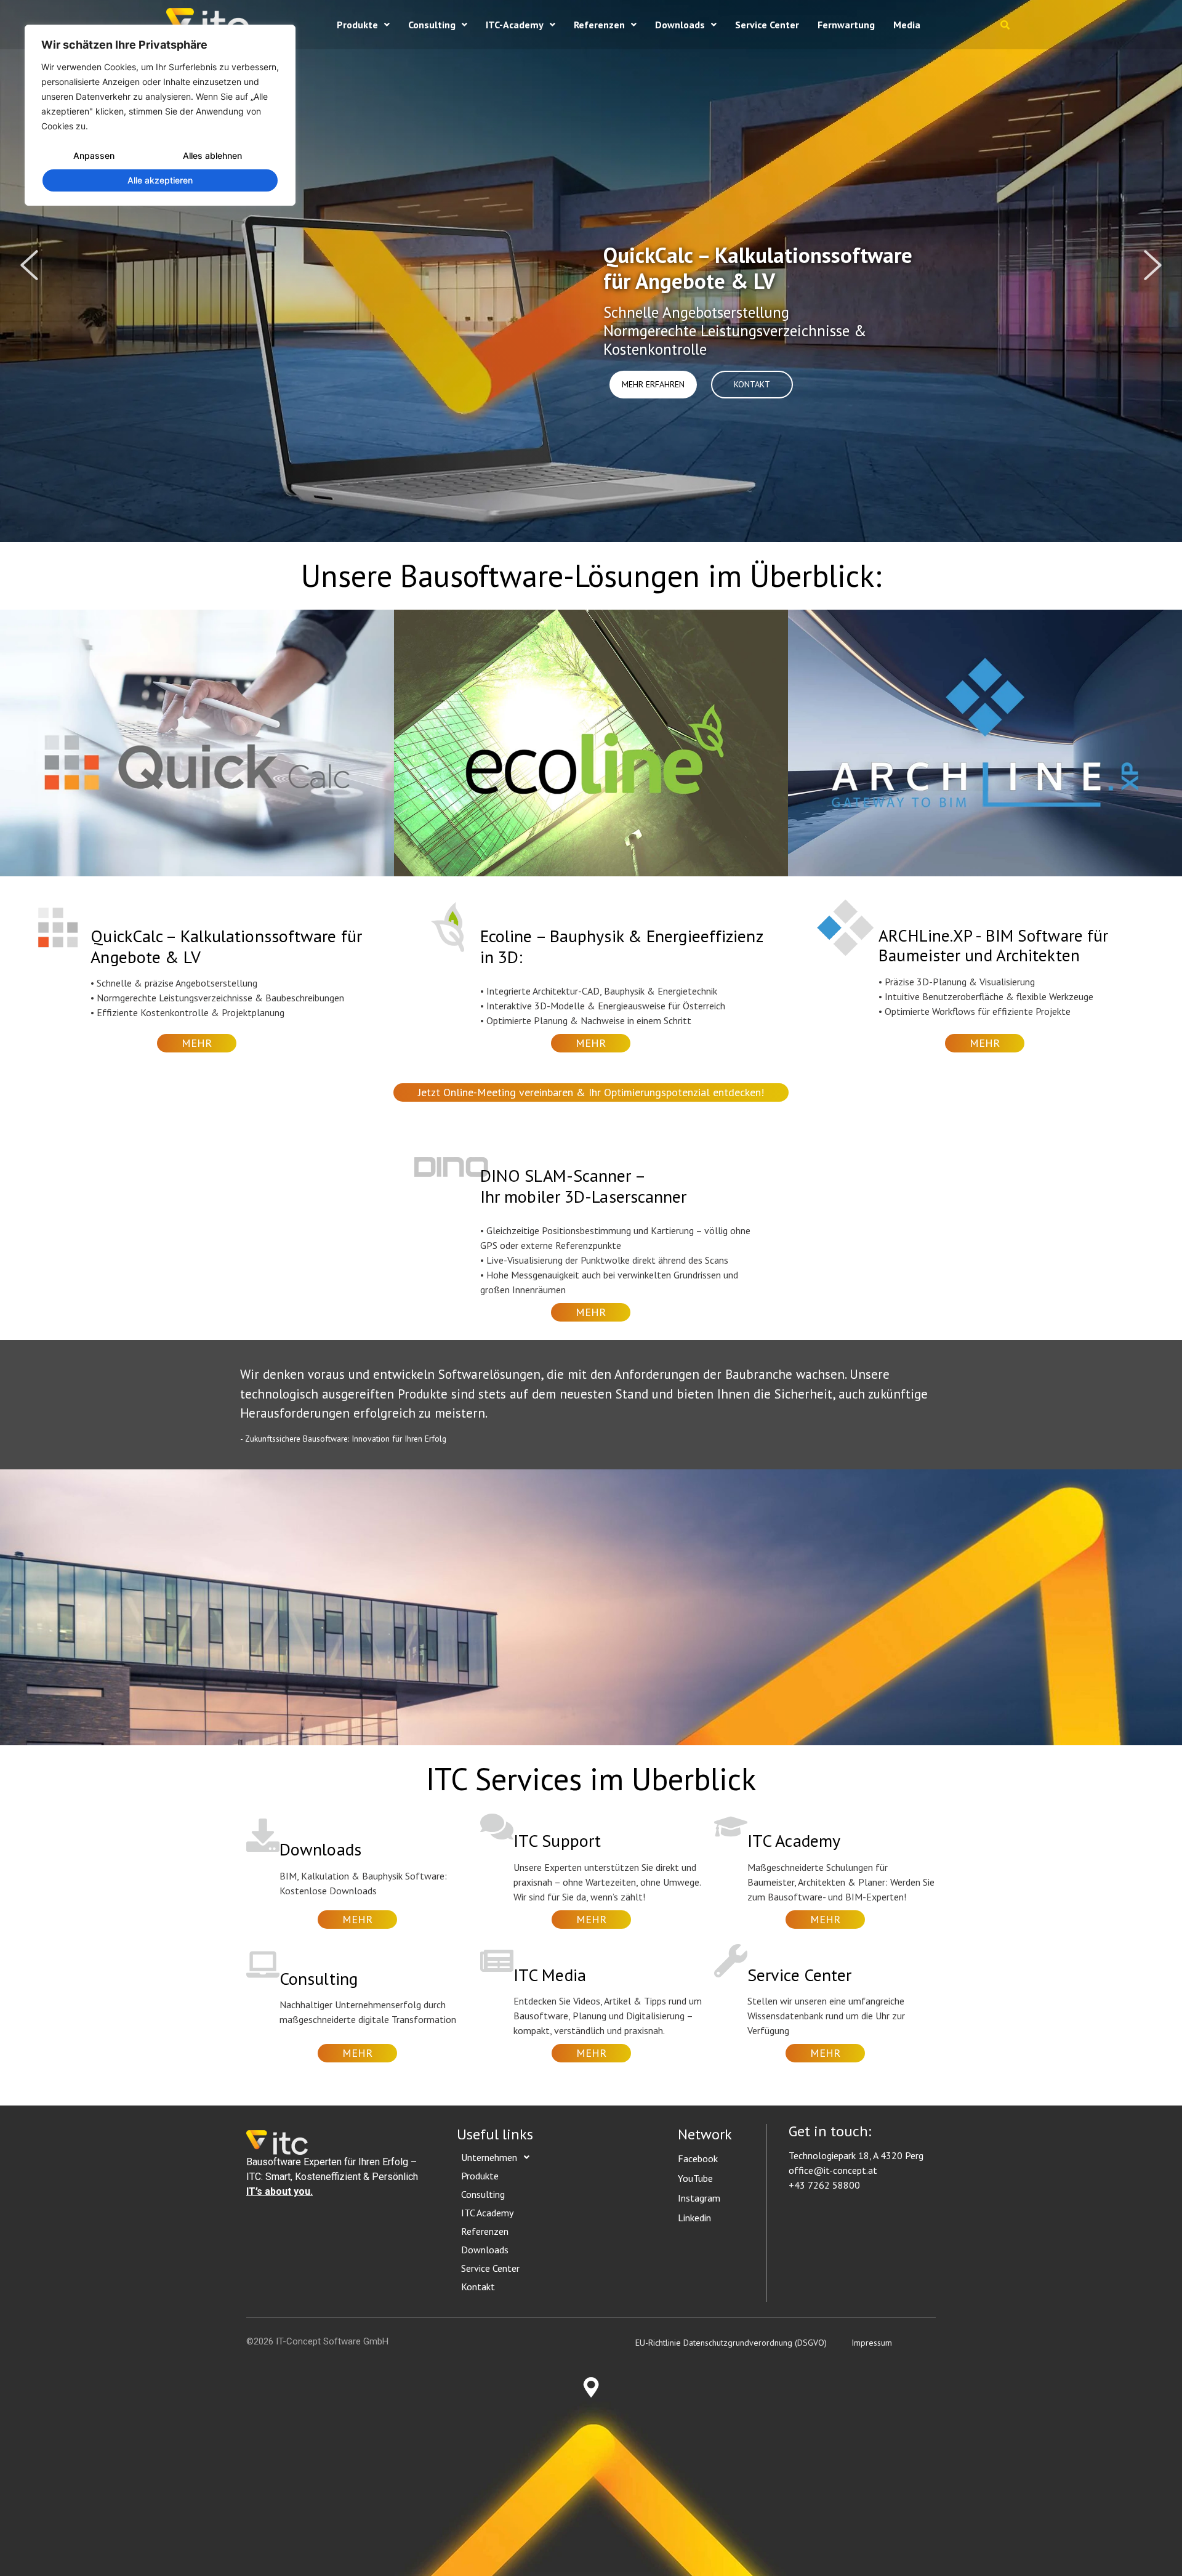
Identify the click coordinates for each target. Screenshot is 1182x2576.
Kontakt (478, 2287)
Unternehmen (489, 2157)
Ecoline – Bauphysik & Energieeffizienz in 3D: (621, 946)
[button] (363, 25)
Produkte (357, 25)
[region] (160, 115)
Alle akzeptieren (160, 180)
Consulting (432, 25)
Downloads (680, 25)
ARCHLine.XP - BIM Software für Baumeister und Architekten (993, 945)
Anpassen (94, 155)
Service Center (767, 25)
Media (907, 25)
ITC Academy (487, 2213)
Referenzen (599, 25)
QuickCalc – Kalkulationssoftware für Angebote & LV (226, 946)
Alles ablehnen (212, 155)
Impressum (872, 2343)
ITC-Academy (515, 25)
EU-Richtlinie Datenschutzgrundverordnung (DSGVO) (731, 2343)
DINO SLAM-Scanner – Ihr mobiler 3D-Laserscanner (584, 1186)
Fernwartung (846, 25)
